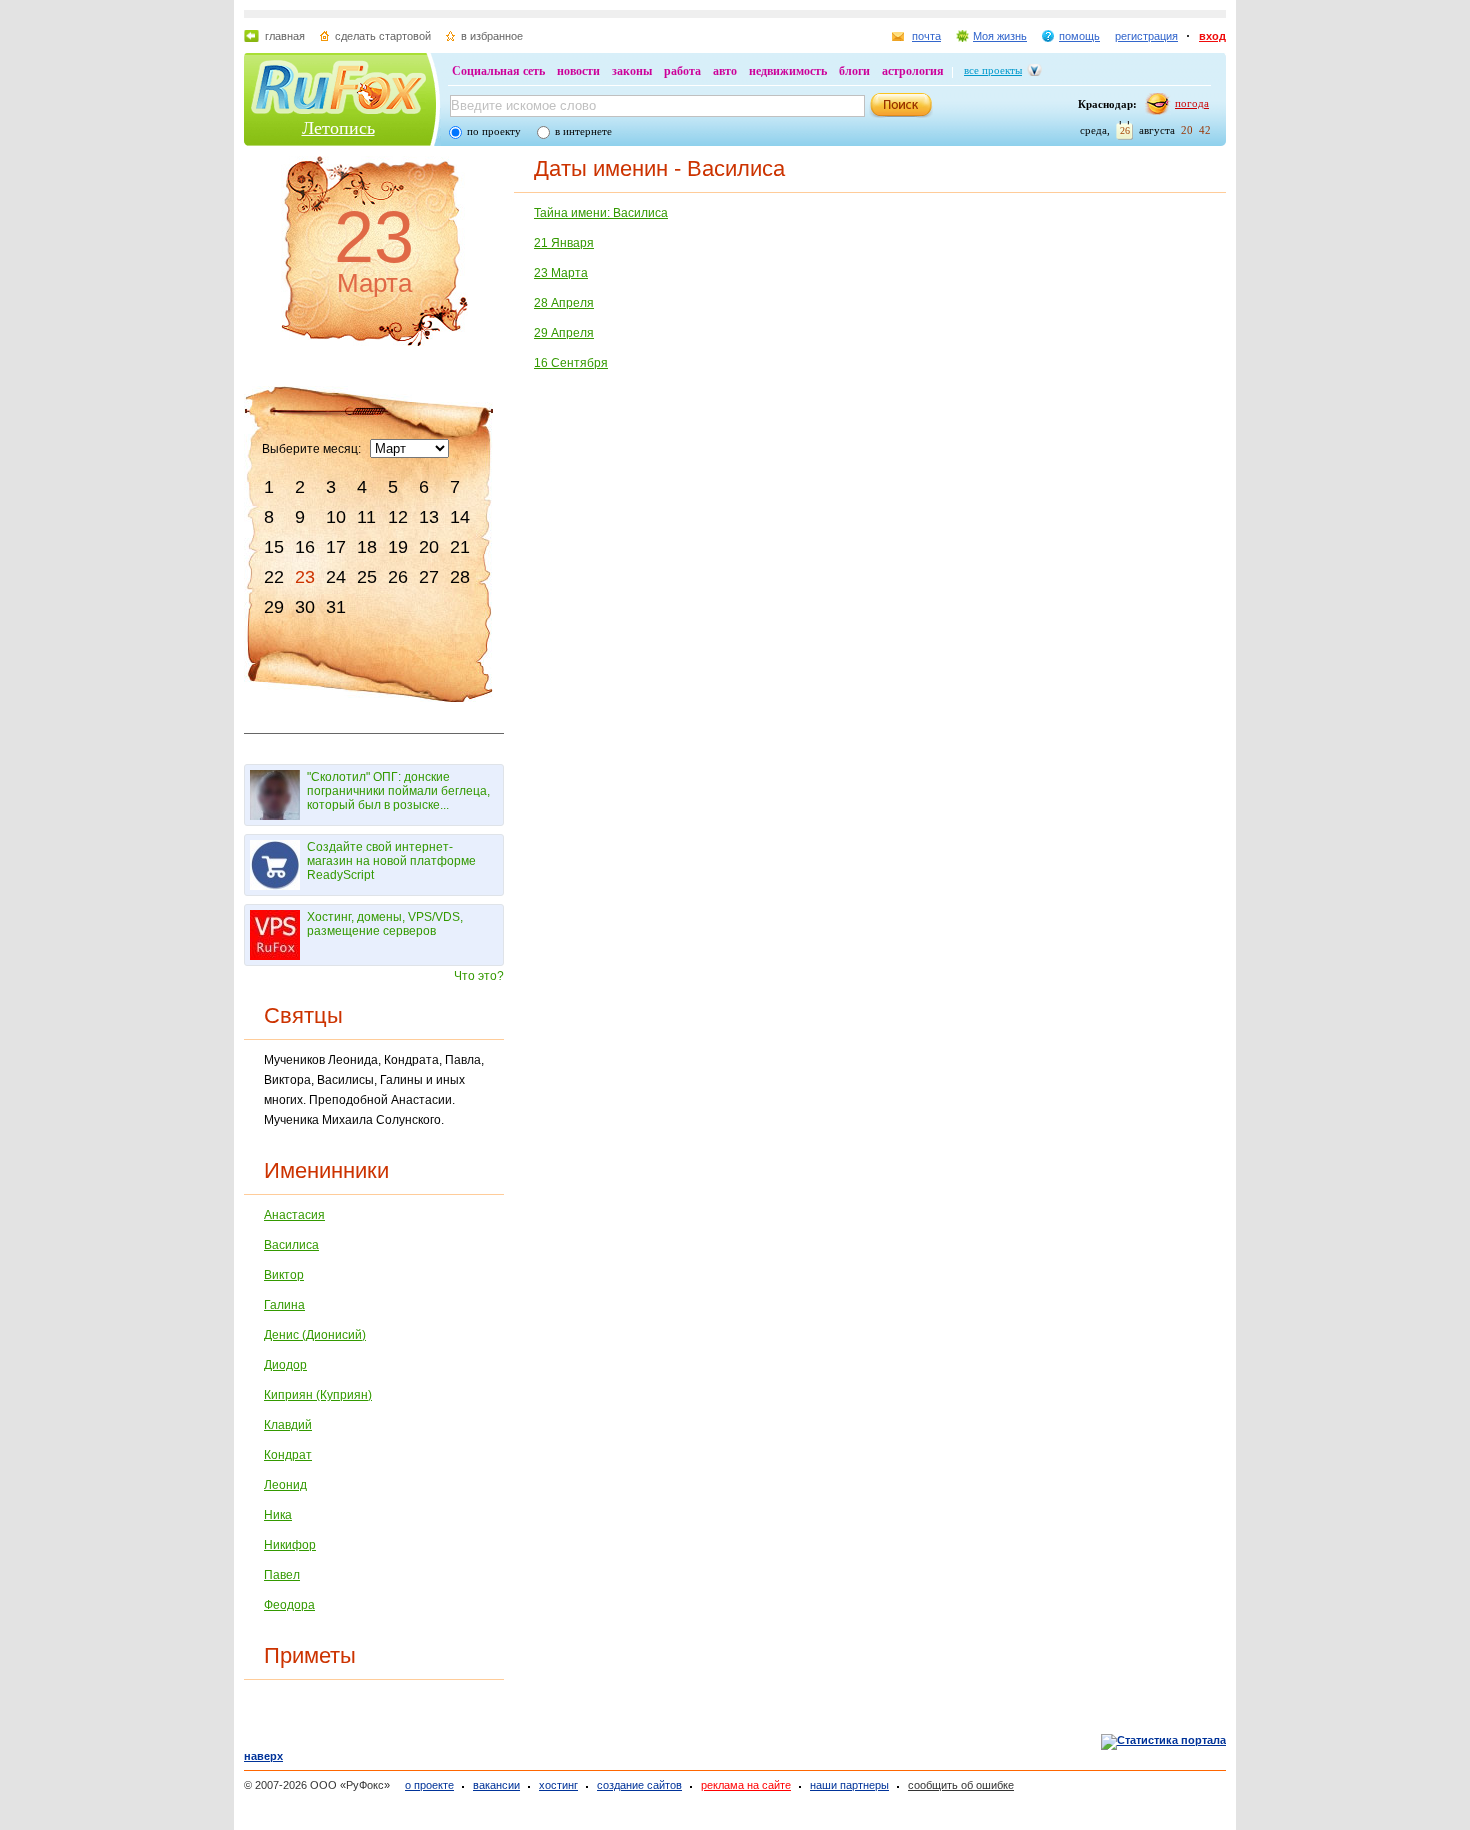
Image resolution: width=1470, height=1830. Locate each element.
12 (398, 517)
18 (367, 547)
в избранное (492, 36)
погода (1192, 103)
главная (285, 36)
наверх (263, 1756)
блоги (854, 71)
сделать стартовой (383, 36)
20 (429, 547)
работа (682, 71)
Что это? (479, 976)
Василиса (291, 1245)
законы (632, 71)
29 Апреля (564, 333)
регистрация (1146, 36)
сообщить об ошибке (961, 1785)
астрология (913, 71)
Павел (282, 1575)
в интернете (583, 131)
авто (725, 71)
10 (336, 517)
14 (460, 517)
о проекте (429, 1785)
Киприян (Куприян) (318, 1395)
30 (305, 607)
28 (460, 577)
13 (429, 517)
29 (274, 607)
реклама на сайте (746, 1785)
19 (398, 547)
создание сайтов (639, 1785)
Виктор (284, 1275)
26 (398, 577)
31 (336, 607)
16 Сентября (571, 363)
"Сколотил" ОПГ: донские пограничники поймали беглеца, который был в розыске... (398, 791)
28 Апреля (564, 303)
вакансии (496, 1785)
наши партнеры (849, 1785)
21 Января (564, 243)
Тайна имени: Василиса (601, 213)
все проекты (993, 70)
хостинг (558, 1785)
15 (274, 547)
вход (1212, 36)
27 (429, 577)
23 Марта (561, 273)
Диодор (285, 1365)
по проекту (494, 131)
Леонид (285, 1485)
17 (336, 547)
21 (460, 547)
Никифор (290, 1545)
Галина (284, 1305)
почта (926, 36)
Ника (278, 1515)
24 (336, 577)
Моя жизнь (1000, 36)
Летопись (338, 128)
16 (305, 547)
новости (578, 71)
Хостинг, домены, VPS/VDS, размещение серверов (385, 924)
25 (367, 577)
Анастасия (294, 1215)
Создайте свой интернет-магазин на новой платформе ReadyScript (391, 861)
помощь (1079, 36)
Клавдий (288, 1425)
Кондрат (288, 1455)
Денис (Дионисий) (315, 1335)
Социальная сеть (498, 71)
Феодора (289, 1605)
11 (366, 517)
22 (274, 577)
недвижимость (788, 71)
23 (305, 577)
